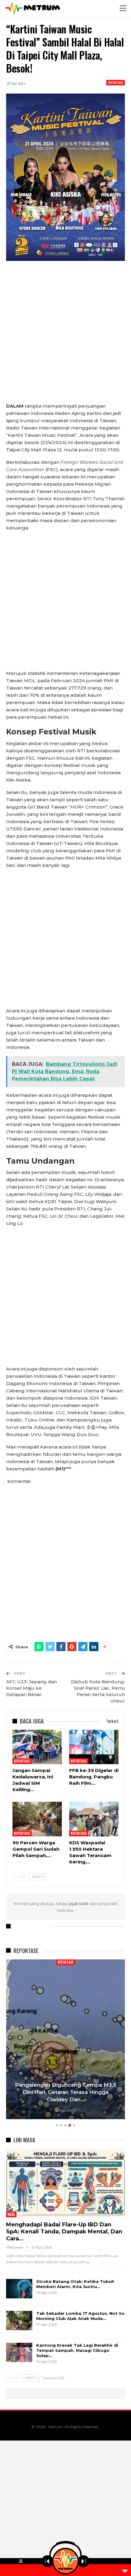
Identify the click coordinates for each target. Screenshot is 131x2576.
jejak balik (79, 1904)
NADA (11, 2214)
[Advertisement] (65, 335)
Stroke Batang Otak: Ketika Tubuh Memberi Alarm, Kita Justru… (75, 2284)
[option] (65, 2040)
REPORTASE (116, 82)
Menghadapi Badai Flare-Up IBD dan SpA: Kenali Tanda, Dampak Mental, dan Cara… (64, 2232)
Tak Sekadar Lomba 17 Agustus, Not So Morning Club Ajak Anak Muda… (80, 2316)
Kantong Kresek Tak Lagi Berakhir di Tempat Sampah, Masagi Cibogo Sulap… (77, 2350)
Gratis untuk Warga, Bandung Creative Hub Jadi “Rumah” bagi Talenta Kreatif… (66, 2092)
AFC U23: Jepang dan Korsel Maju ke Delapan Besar (32, 1688)
